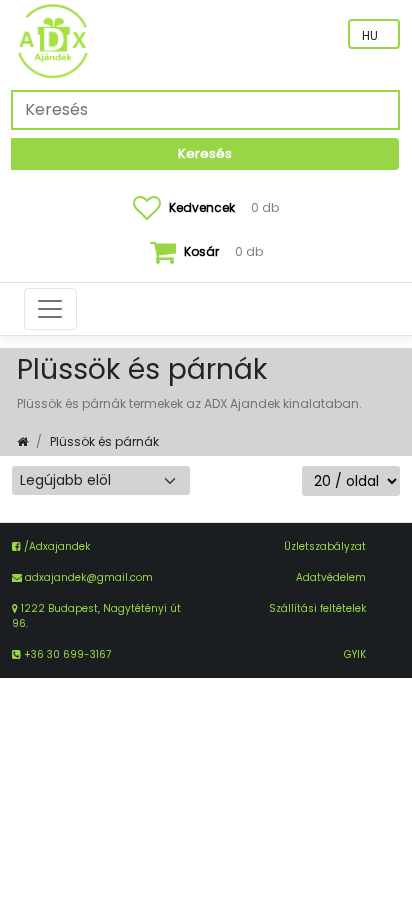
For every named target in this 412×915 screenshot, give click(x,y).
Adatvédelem (331, 577)
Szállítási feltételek (317, 608)
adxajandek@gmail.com (89, 577)
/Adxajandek (55, 546)
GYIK (355, 654)
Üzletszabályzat (325, 546)
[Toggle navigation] (50, 309)
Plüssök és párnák (104, 441)
